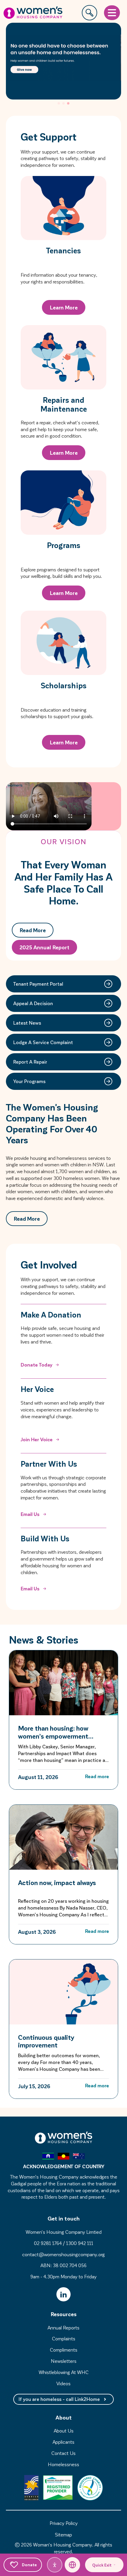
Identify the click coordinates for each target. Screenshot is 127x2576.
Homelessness (63, 2464)
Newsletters (64, 2361)
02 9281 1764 (48, 2243)
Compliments (64, 2350)
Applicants (63, 2442)
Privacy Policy (64, 2523)
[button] (59, 103)
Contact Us (63, 2453)
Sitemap (63, 2535)
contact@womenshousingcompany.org (63, 2254)
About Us (64, 2431)
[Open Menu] (112, 13)
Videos (63, 2383)
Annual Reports (63, 2328)
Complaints (64, 2338)
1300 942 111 (80, 2243)
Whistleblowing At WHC (64, 2372)
